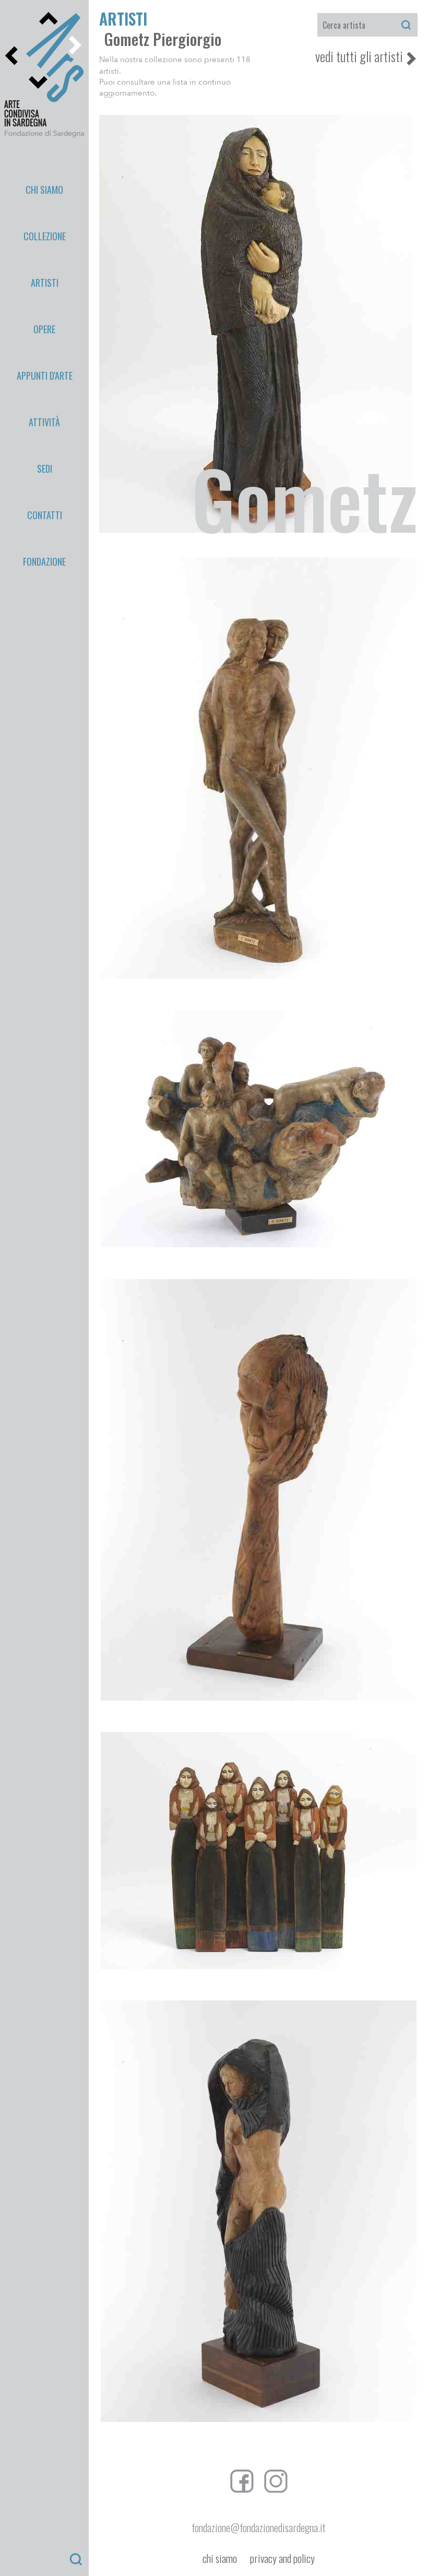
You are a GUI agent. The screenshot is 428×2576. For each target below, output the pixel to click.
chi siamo (220, 2559)
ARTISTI (123, 19)
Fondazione (44, 561)
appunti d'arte (45, 376)
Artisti (45, 283)
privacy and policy (282, 2559)
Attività (44, 422)
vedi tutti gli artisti (359, 56)
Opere (44, 329)
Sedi (45, 469)
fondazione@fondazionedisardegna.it (259, 2527)
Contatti (45, 515)
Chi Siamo (44, 190)
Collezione (45, 236)
